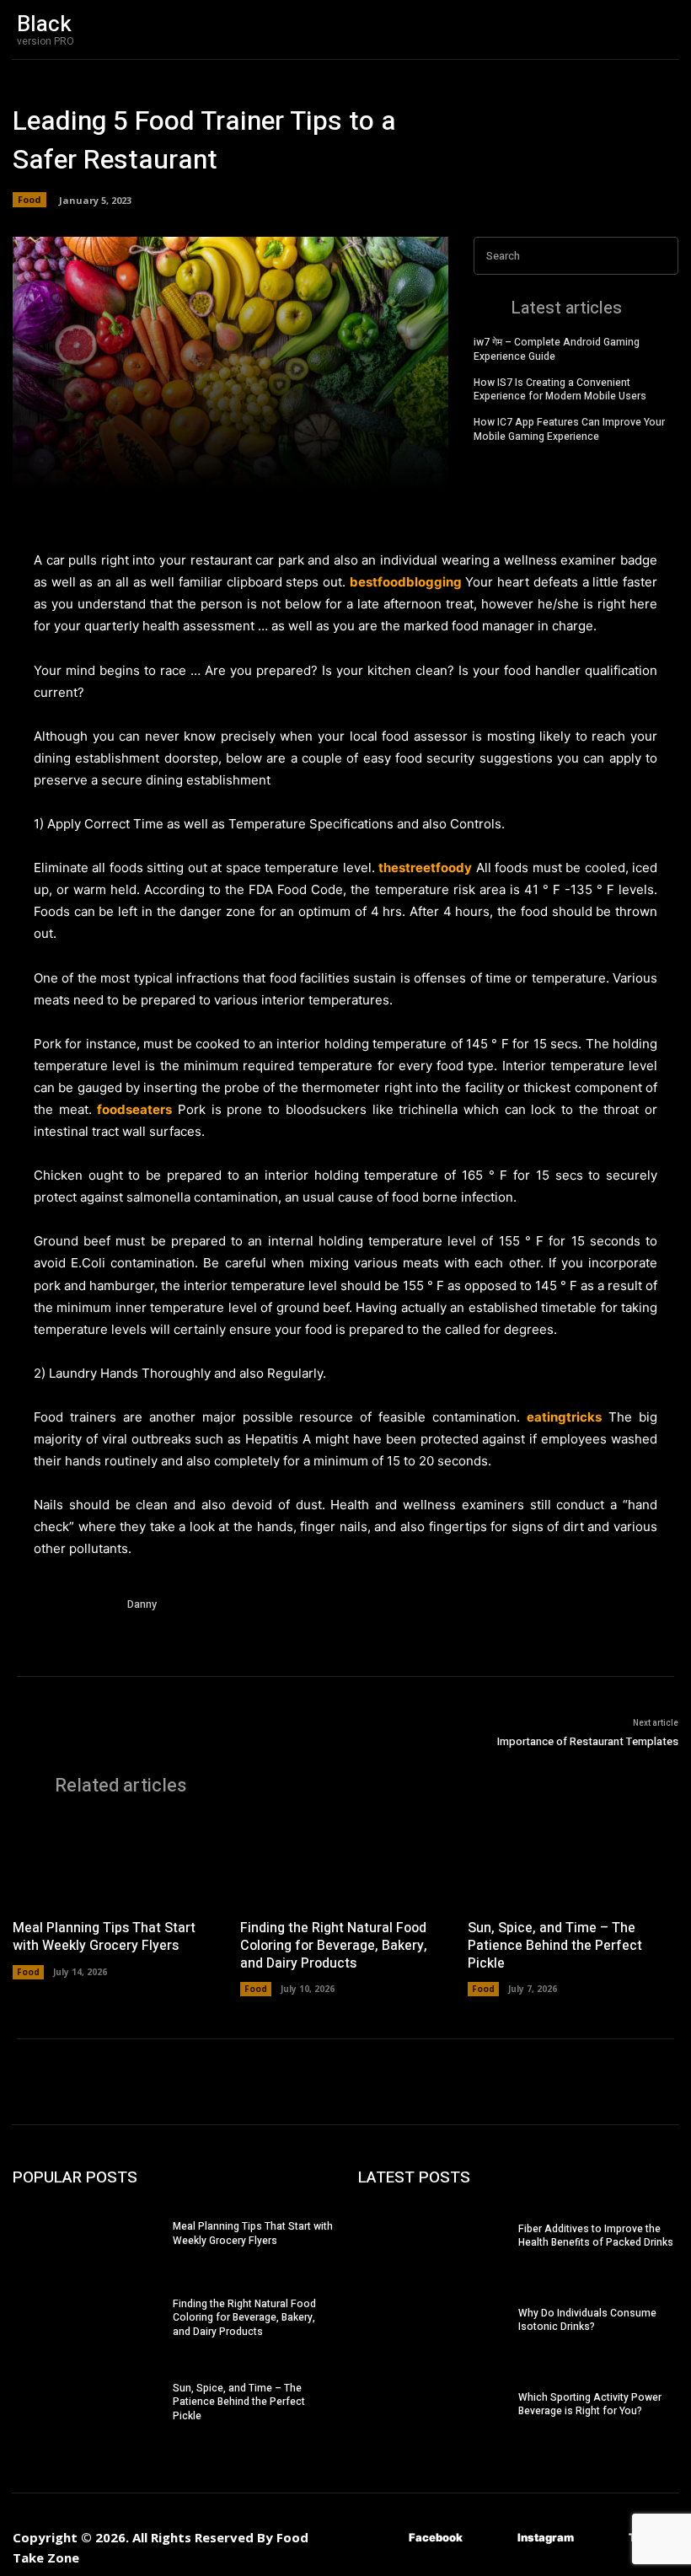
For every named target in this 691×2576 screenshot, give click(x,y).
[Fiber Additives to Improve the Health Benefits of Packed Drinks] (438, 2238)
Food (29, 199)
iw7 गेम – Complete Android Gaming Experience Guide (557, 349)
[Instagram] (493, 2538)
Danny (142, 1604)
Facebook (436, 2537)
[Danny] (74, 1636)
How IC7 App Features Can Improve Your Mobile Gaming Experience (569, 429)
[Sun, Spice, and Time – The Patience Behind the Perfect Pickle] (573, 1862)
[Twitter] (604, 2538)
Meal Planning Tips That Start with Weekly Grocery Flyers (104, 1937)
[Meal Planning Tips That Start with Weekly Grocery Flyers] (118, 1862)
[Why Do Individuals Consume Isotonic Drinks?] (438, 2322)
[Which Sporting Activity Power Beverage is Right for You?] (438, 2406)
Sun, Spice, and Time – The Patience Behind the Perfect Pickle (555, 1946)
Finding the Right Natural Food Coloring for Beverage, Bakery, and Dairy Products (334, 1946)
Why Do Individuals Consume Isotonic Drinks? (587, 2320)
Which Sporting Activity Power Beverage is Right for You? (590, 2405)
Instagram (546, 2537)
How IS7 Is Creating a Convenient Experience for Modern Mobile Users (560, 390)
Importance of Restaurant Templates (588, 1741)
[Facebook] (384, 2538)
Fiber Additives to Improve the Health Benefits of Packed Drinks (596, 2236)
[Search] (661, 256)
